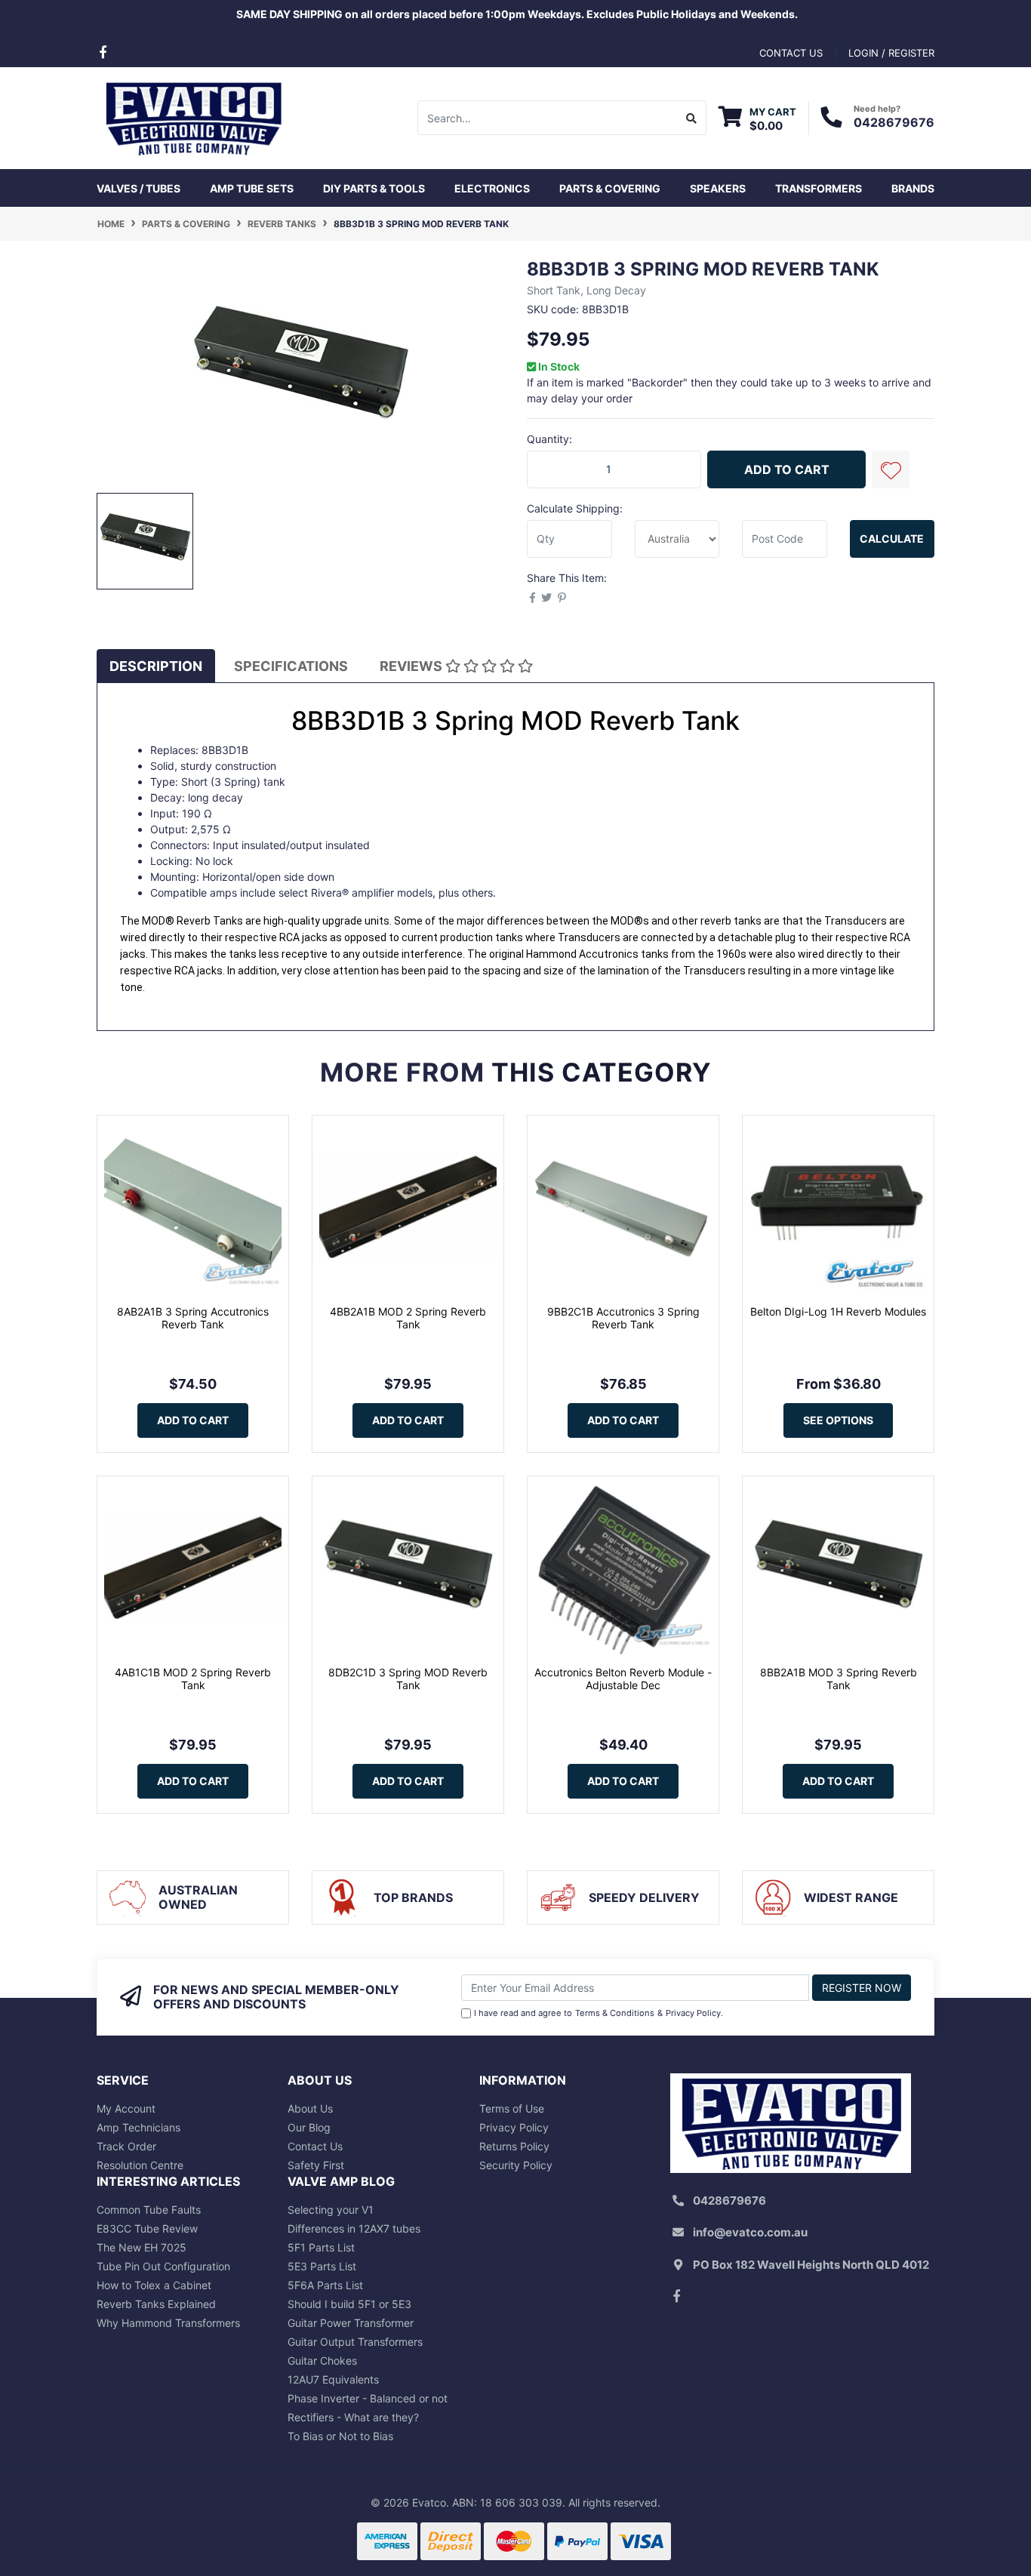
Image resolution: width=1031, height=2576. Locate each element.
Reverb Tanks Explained (156, 2304)
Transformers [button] (819, 188)
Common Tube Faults (149, 2210)
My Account (126, 2108)
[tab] (156, 666)
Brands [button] (913, 188)
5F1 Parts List (321, 2247)
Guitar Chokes (322, 2361)
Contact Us (315, 2146)
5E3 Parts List (322, 2266)
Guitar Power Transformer (351, 2323)
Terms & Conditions (615, 2013)
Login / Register (891, 53)
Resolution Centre (140, 2165)
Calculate (892, 539)
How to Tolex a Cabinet (154, 2285)
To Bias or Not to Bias (340, 2436)
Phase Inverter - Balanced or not (368, 2398)
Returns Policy (514, 2146)
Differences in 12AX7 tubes (354, 2228)
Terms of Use (512, 2108)
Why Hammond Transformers (168, 2323)
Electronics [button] (492, 188)
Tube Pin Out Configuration (163, 2266)
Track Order (126, 2146)
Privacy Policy (693, 2013)
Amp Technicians (138, 2127)
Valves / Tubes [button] (138, 188)
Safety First (316, 2165)
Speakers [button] (718, 188)
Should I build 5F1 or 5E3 (349, 2304)
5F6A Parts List (325, 2285)
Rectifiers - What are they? (353, 2417)
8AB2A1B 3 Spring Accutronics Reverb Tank (193, 1318)
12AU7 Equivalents (333, 2379)
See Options (838, 1420)
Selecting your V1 (331, 2210)
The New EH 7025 (142, 2247)
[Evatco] (193, 117)
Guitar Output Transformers (355, 2342)
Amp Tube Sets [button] (252, 188)
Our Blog (309, 2127)
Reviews (412, 666)
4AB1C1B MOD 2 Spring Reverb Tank (193, 1679)
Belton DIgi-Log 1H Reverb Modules (838, 1311)
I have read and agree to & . (599, 2013)
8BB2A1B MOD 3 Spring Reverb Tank (839, 1679)
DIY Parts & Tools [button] (374, 188)
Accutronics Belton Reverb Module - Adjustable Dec (623, 1679)
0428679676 (894, 122)
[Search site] (692, 118)
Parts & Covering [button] (610, 188)
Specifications (291, 666)
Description (156, 666)
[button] (891, 469)
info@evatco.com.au (750, 2232)
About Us (310, 2108)
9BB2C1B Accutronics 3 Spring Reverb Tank (623, 1318)
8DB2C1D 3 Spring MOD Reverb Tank (408, 1679)
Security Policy (516, 2165)
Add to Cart (787, 469)
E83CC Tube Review (147, 2228)
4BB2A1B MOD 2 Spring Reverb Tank (408, 1318)
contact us (791, 53)
